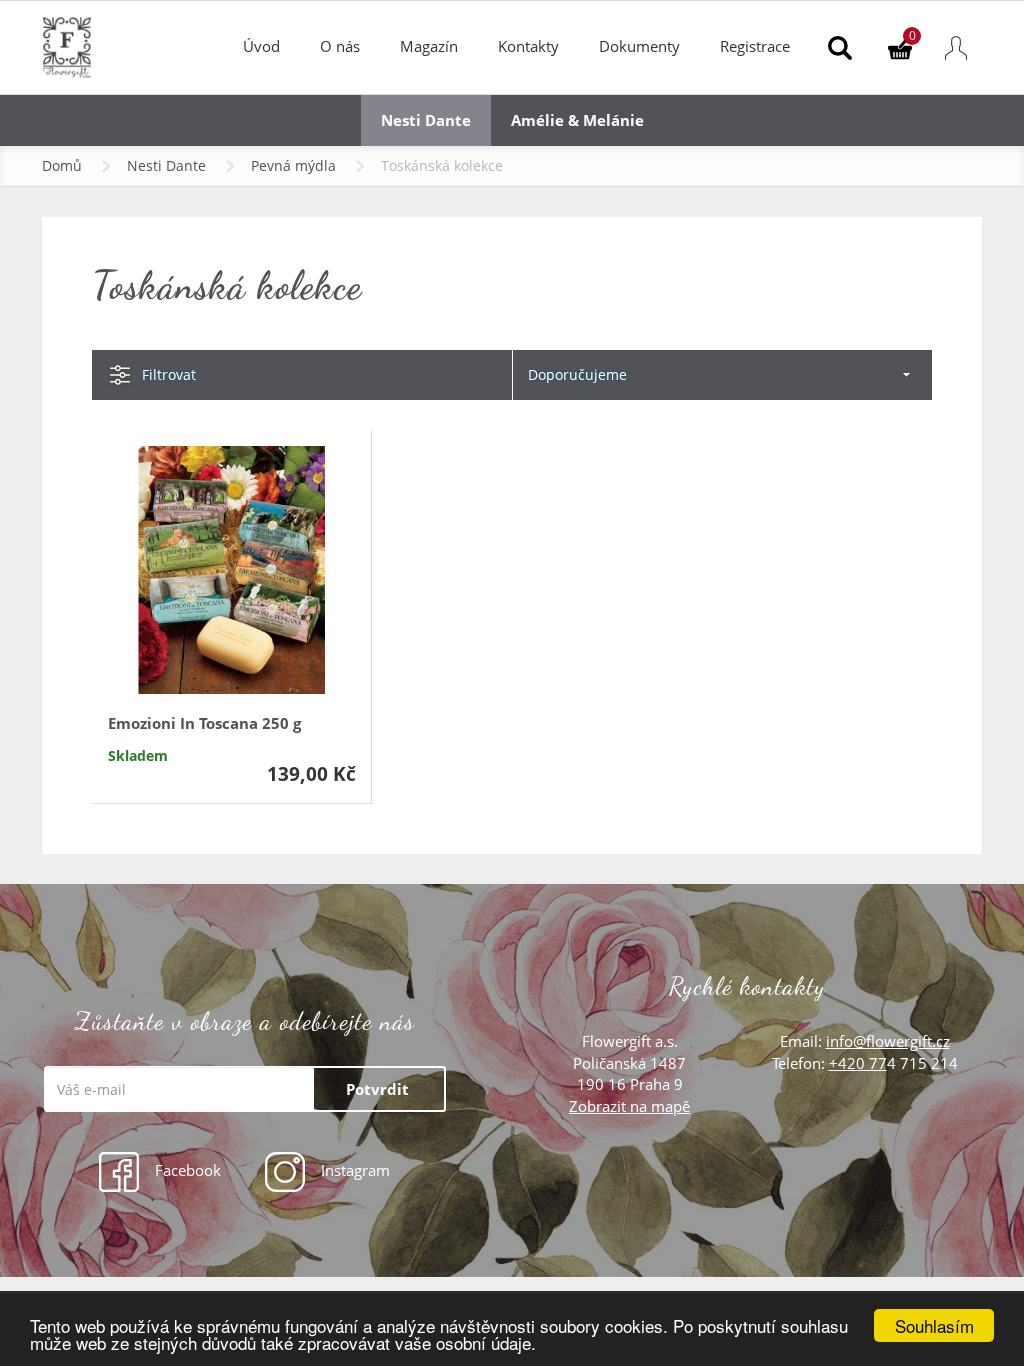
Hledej (840, 47)
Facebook (186, 1170)
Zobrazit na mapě (629, 1106)
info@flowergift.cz (888, 1041)
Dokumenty (639, 46)
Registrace (755, 46)
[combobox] (722, 375)
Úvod (261, 46)
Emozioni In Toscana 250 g (204, 723)
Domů (62, 165)
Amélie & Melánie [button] (577, 120)
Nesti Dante (166, 165)
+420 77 (858, 1063)
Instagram (353, 1170)
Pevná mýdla (293, 165)
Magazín (429, 46)
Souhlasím (934, 1325)
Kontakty (528, 46)
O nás (340, 46)
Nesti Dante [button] (426, 120)
